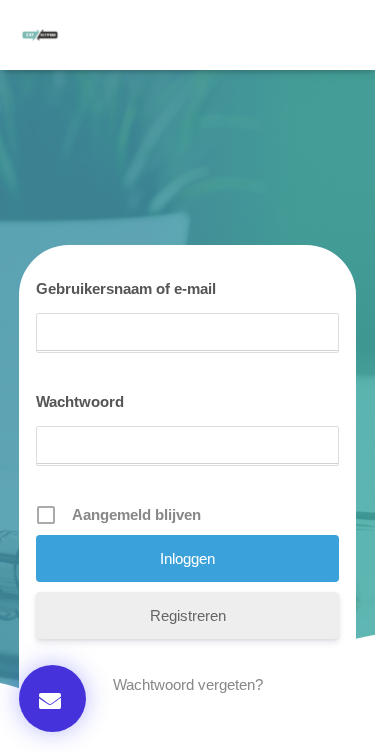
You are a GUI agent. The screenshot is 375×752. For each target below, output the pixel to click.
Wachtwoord (80, 401)
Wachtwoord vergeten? (188, 684)
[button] (52, 698)
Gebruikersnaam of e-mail (126, 288)
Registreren (188, 615)
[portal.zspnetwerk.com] (47, 35)
